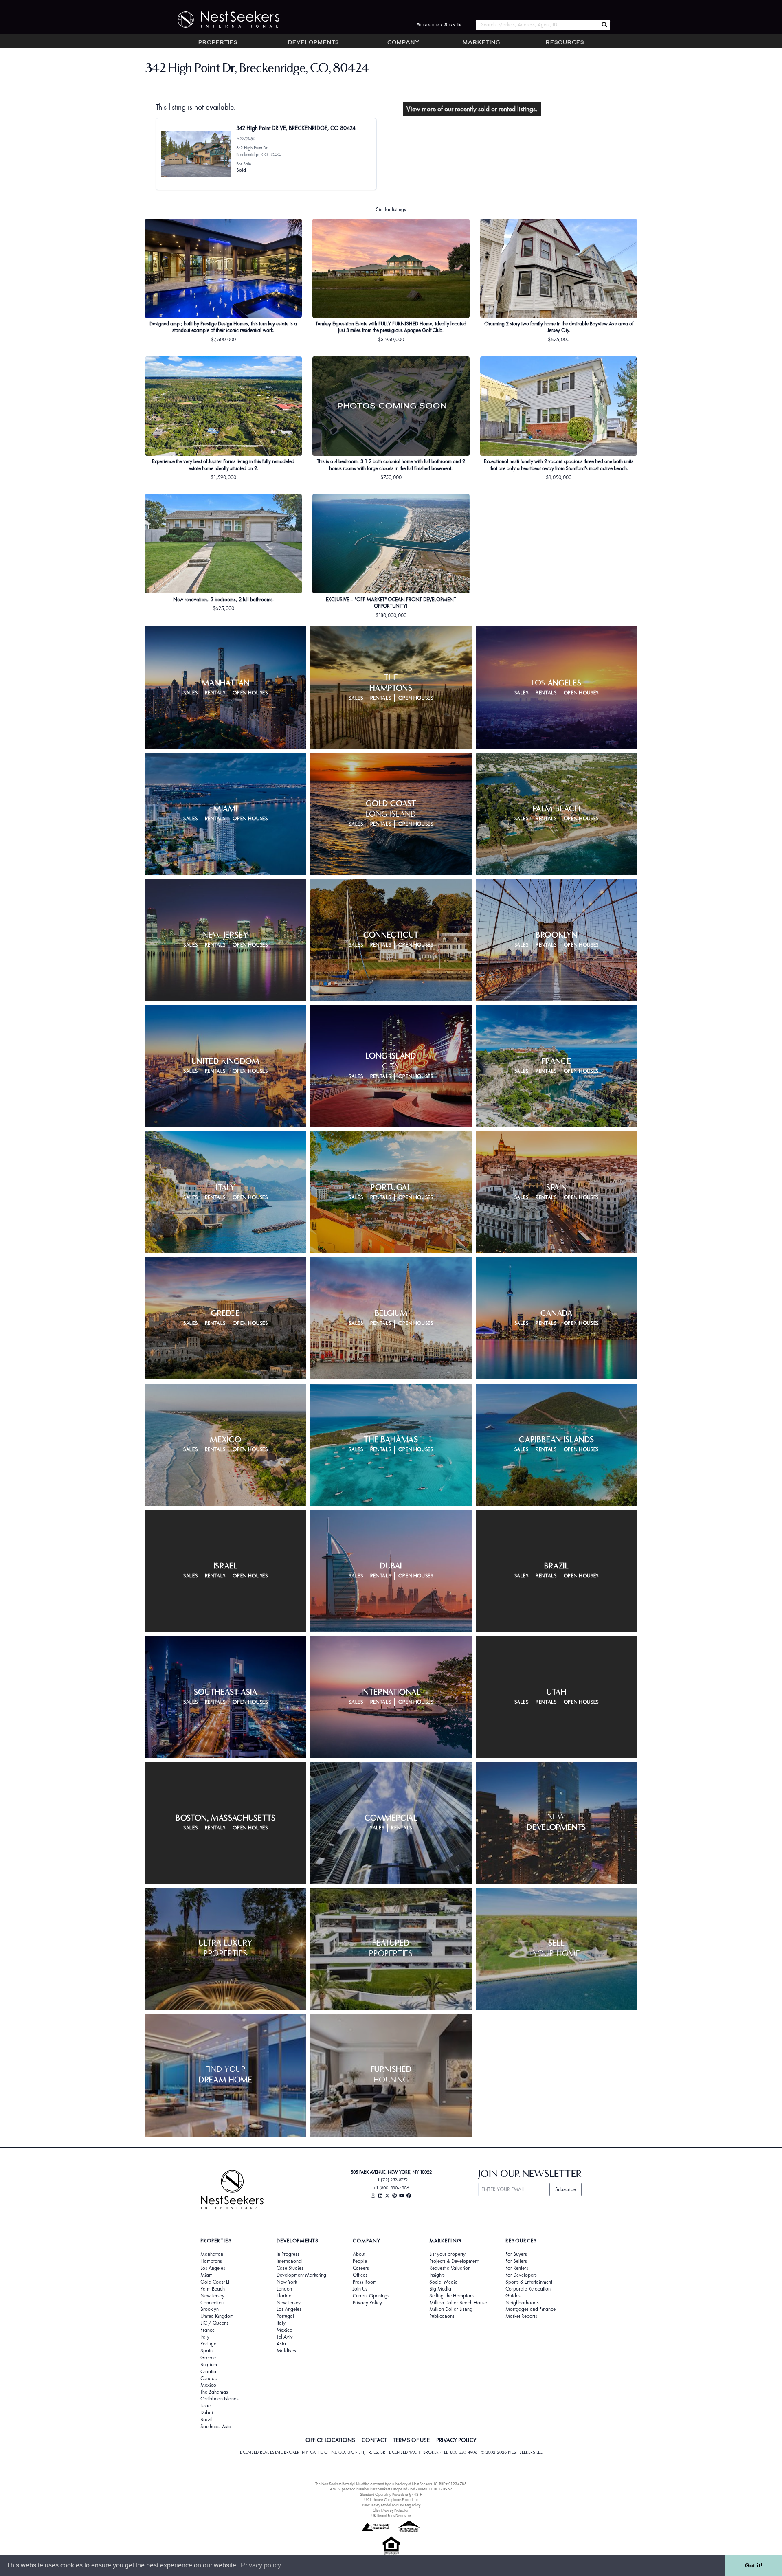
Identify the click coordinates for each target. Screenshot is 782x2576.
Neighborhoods (522, 2303)
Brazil (206, 2420)
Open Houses (250, 693)
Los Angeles (213, 2268)
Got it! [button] (754, 2565)
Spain (206, 2351)
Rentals (215, 693)
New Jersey (212, 2296)
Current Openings (371, 2296)
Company (403, 43)
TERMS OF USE (412, 2440)
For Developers (521, 2275)
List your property (447, 2254)
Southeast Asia (216, 2427)
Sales (190, 693)
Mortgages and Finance (530, 2309)
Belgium (209, 2365)
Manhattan (212, 2254)
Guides (513, 2296)
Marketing (481, 43)
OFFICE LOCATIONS (330, 2440)
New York (287, 2282)
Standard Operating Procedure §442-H (391, 2494)
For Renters (517, 2268)
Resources (565, 43)
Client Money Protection (391, 2510)
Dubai (207, 2413)
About (359, 2254)
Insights (437, 2275)
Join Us (360, 2289)
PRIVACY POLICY (456, 2440)
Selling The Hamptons (452, 2296)
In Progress (288, 2254)
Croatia (208, 2372)
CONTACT (374, 2440)
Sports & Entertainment (529, 2282)
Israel (206, 2406)
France (208, 2330)
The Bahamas (214, 2392)
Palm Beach (213, 2289)
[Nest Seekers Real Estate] (223, 20)
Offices (360, 2275)
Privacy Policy (367, 2303)
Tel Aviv (285, 2337)
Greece (208, 2358)
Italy (205, 2337)
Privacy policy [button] (261, 2565)
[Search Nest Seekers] (604, 25)
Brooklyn (210, 2309)
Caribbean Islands (220, 2399)
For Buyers (516, 2254)
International (290, 2261)
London (284, 2289)
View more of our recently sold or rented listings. (472, 109)
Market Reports (521, 2316)
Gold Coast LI (215, 2282)
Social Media (444, 2282)
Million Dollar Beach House (458, 2303)
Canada (209, 2378)
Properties (218, 43)
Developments (313, 43)
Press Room (365, 2282)
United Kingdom (217, 2316)
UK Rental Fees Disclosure (391, 2516)
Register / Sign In (439, 25)
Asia (281, 2344)
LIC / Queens (214, 2323)
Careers (361, 2268)
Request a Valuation (450, 2268)
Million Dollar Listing (451, 2309)
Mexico (208, 2385)
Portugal (209, 2344)
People (360, 2261)
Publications (442, 2316)
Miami (207, 2275)
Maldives (286, 2351)
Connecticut (213, 2303)
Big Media (440, 2289)
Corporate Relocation (528, 2289)
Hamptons (211, 2261)
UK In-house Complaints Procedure (391, 2500)
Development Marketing (301, 2275)
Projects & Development (454, 2261)
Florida (284, 2296)
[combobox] (537, 25)
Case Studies (290, 2268)
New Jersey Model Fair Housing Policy (391, 2505)
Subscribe (566, 2189)
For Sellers (516, 2261)
